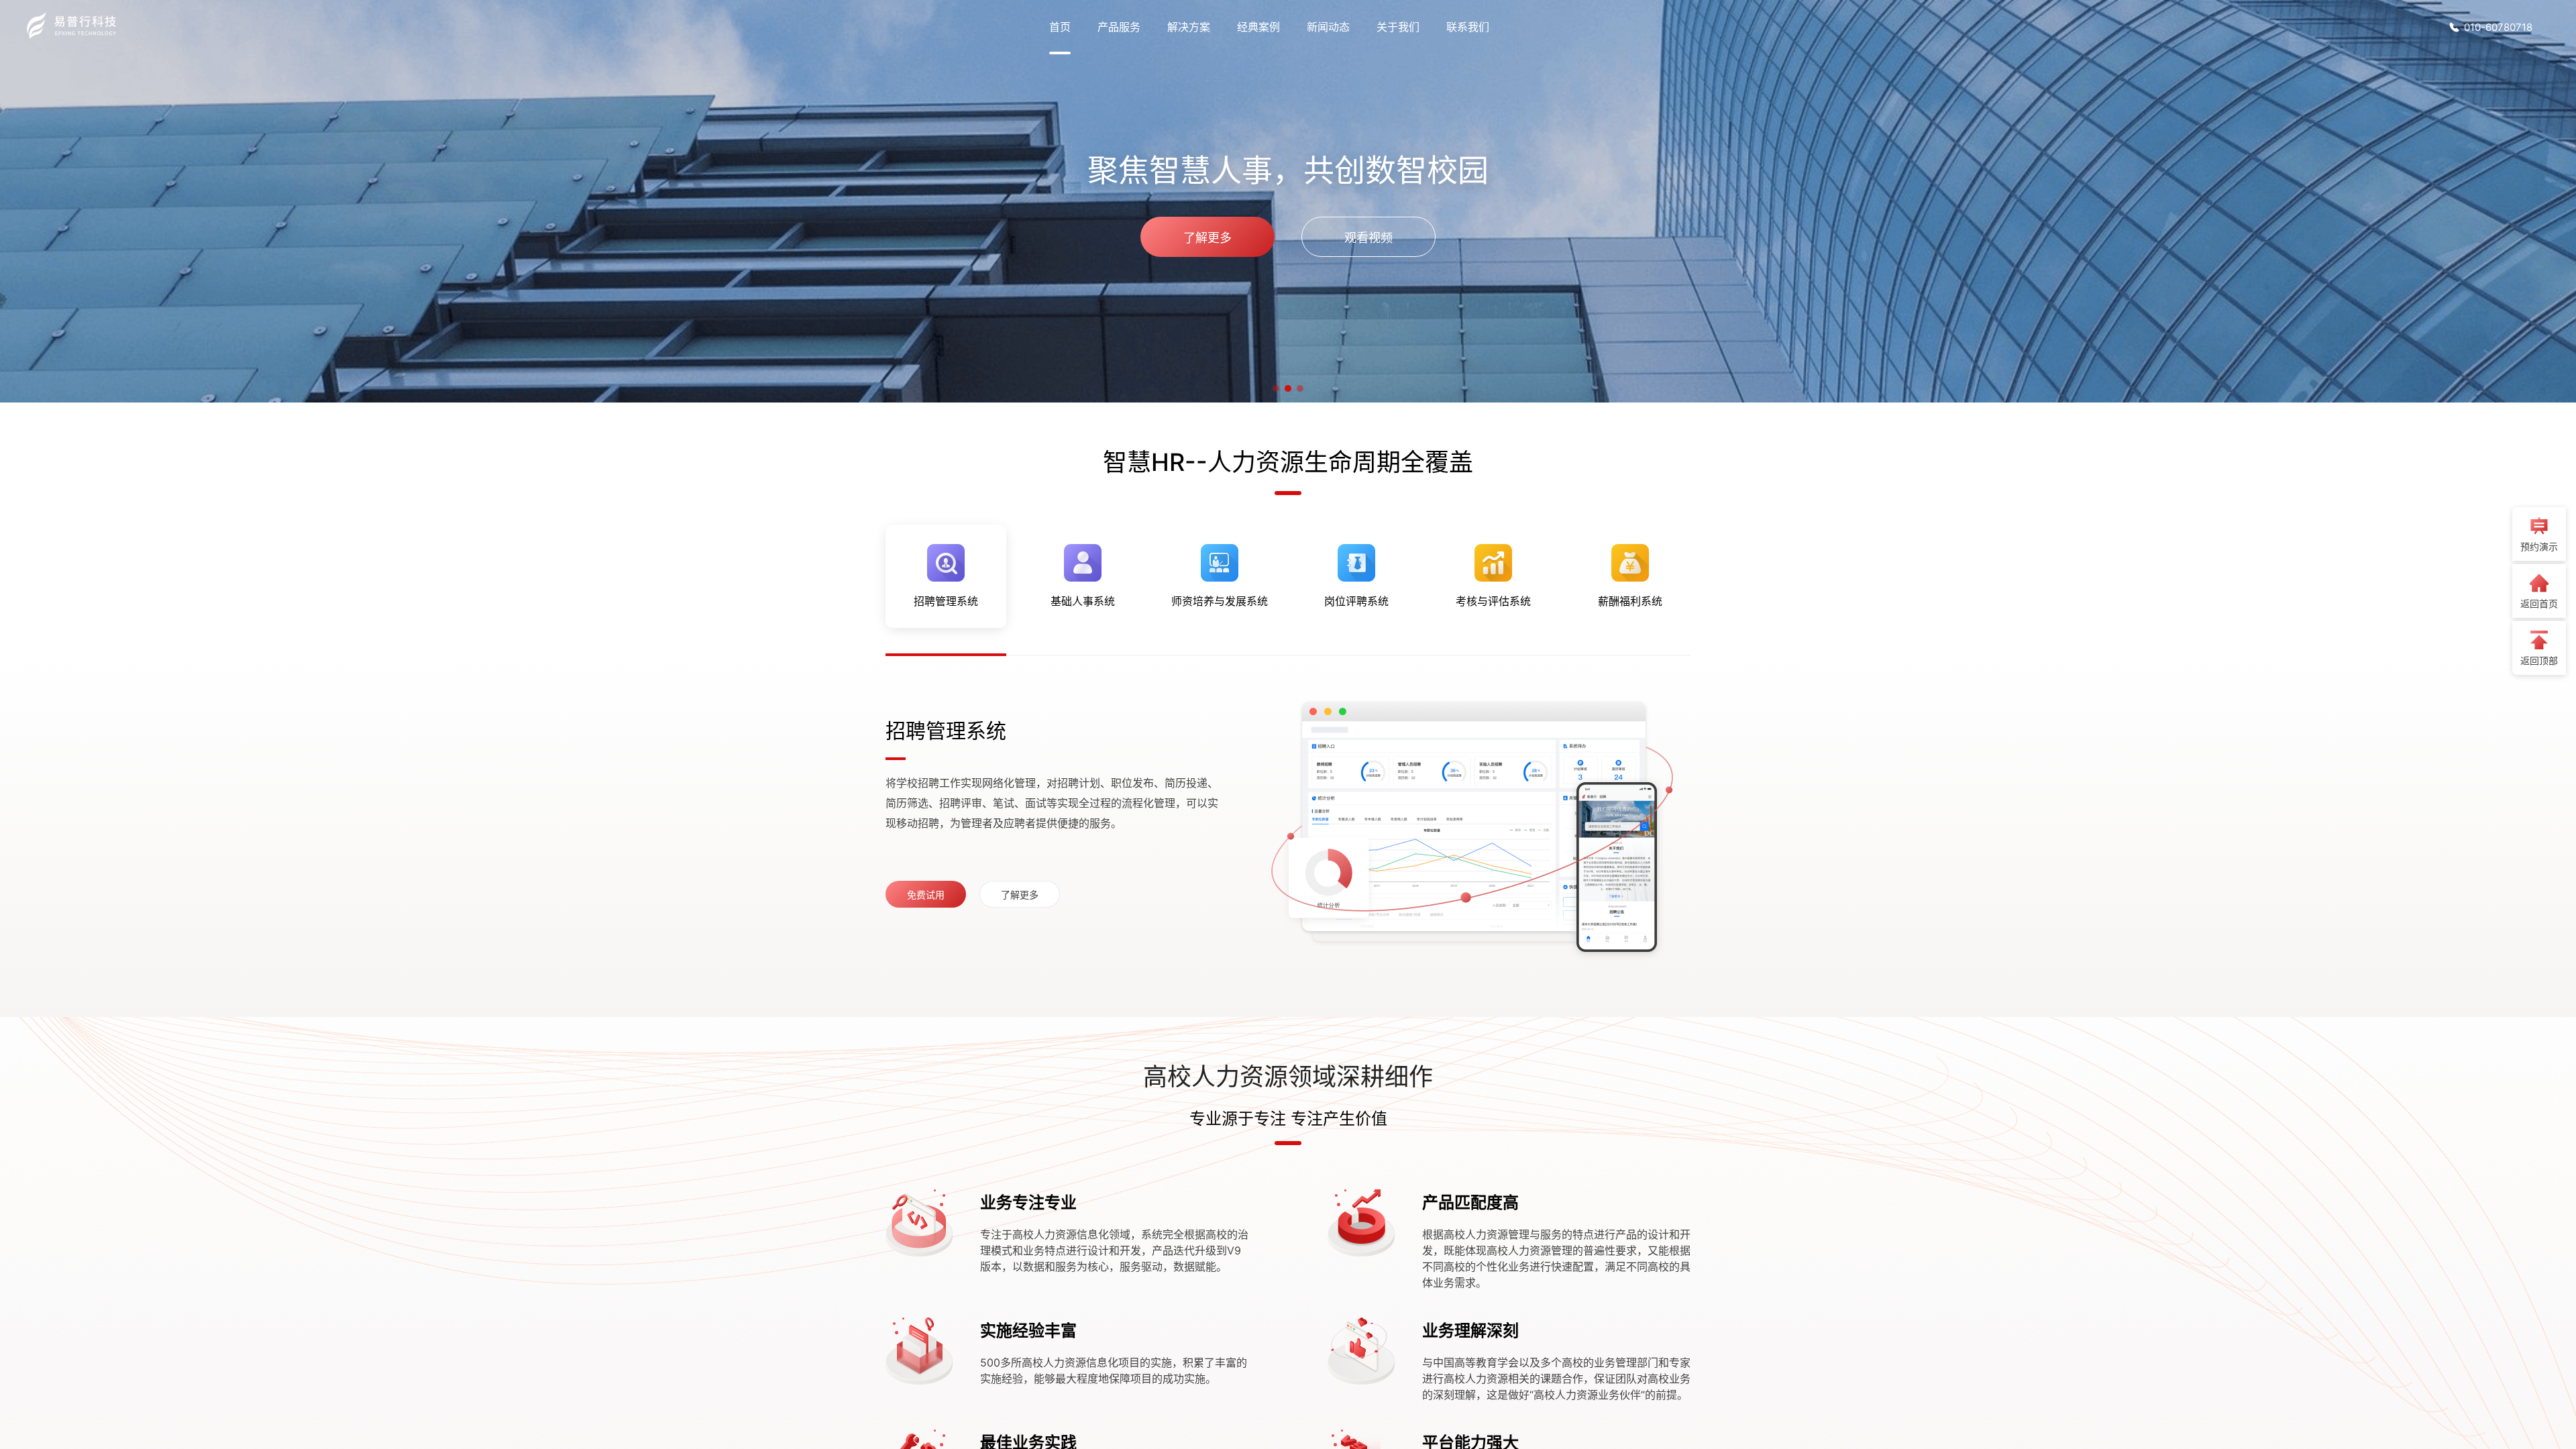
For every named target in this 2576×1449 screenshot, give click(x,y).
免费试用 (926, 895)
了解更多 (1207, 238)
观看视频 (1368, 238)
